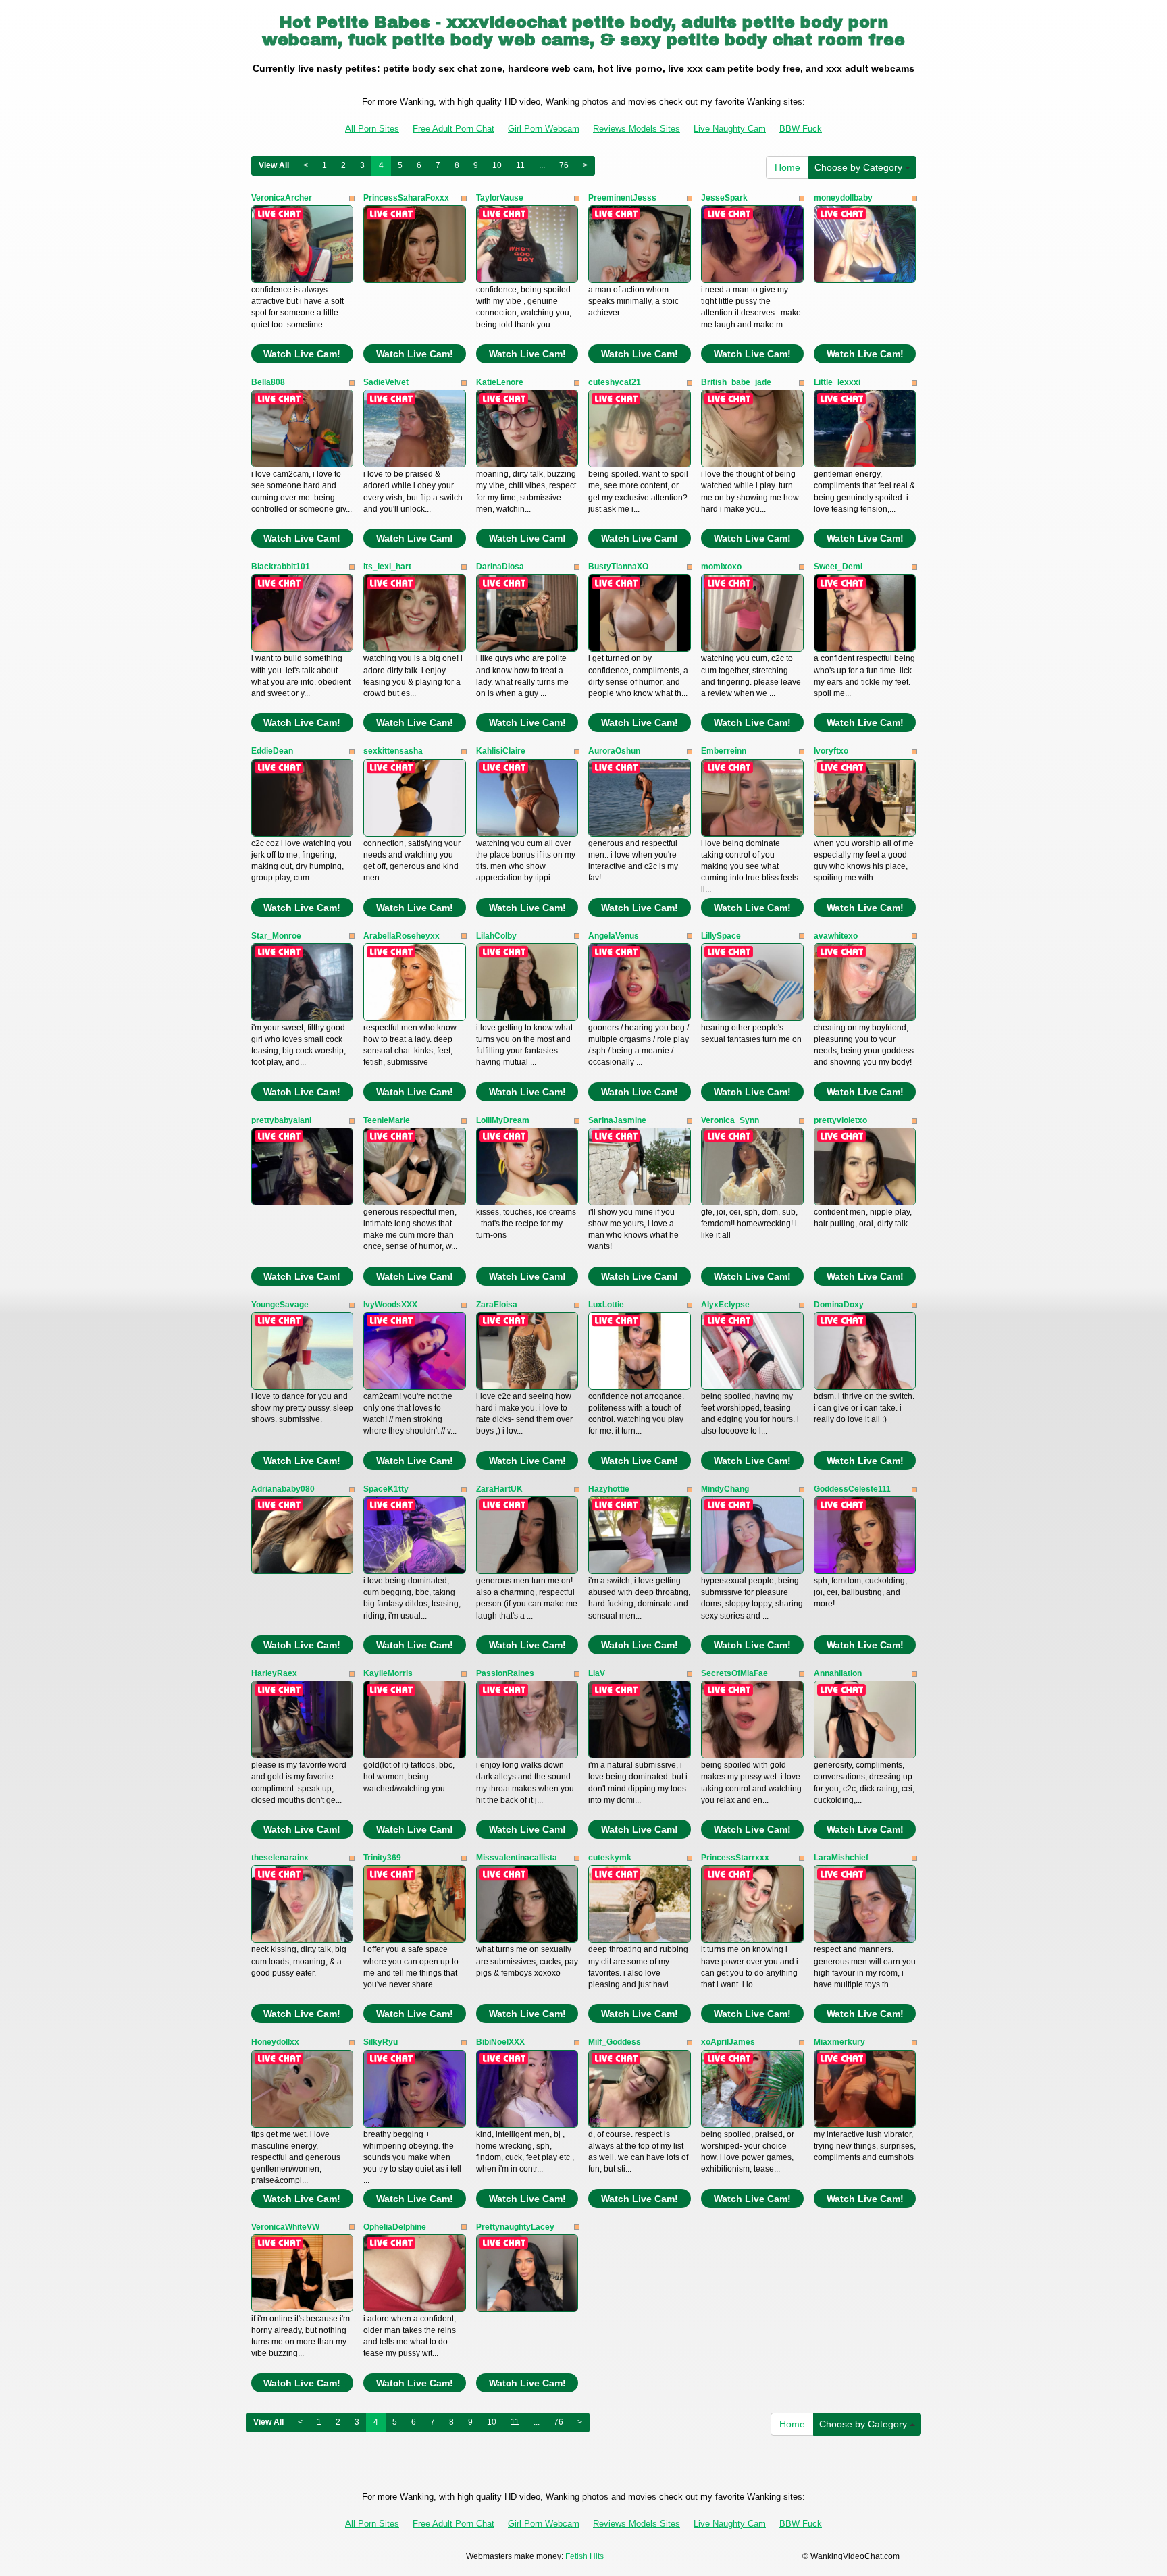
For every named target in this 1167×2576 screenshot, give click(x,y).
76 (564, 165)
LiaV (597, 1673)
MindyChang (725, 1489)
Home (787, 167)
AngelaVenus (614, 936)
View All (274, 165)
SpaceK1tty (386, 1489)
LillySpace (721, 936)
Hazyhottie (609, 1489)
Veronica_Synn (730, 1120)
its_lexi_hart (387, 567)
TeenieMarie (387, 1120)
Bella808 (268, 382)
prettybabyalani (281, 1120)
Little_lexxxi (837, 382)
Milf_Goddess (615, 2042)
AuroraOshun (614, 751)
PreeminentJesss (622, 198)
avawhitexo (836, 936)
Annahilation (838, 1673)
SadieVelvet (386, 382)
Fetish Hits (585, 2556)
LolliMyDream (503, 1120)
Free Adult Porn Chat (453, 129)
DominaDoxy (839, 1305)
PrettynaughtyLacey (515, 2227)
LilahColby (496, 936)
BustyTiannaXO (618, 567)
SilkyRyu (381, 2042)
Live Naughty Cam (730, 129)
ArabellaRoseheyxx (401, 936)
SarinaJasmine (617, 1120)
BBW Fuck (801, 129)
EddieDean (272, 751)
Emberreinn (724, 751)
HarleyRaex (274, 1673)
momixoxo (721, 567)
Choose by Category (860, 167)
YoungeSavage (280, 1305)
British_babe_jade (736, 382)
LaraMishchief (841, 1858)
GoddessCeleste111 (852, 1489)
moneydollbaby (843, 198)
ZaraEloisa (497, 1305)
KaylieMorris (388, 1673)
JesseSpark (724, 198)
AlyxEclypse (725, 1305)
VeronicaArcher (282, 198)
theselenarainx (280, 1858)
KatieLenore (500, 382)
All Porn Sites (372, 129)
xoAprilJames (728, 2042)
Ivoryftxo (831, 751)
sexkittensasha (393, 751)
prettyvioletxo (840, 1120)
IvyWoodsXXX (390, 1305)
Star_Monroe (276, 936)
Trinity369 (382, 1858)
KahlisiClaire (501, 751)
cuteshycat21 (615, 382)
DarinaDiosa (500, 567)
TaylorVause (500, 198)
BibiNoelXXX (500, 2042)
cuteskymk (610, 1858)
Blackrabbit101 (281, 567)
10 (497, 165)
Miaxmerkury (839, 2042)
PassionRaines (505, 1673)
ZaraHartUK (499, 1489)
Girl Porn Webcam (544, 129)
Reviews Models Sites (637, 129)
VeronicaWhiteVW (285, 2227)
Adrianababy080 (283, 1489)
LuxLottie (606, 1305)
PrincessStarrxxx (735, 1858)
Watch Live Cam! (302, 354)
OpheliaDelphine (395, 2227)
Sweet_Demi (838, 567)
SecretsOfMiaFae (734, 1673)
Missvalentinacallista (517, 1858)
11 (520, 165)
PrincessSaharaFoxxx (406, 198)
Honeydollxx (275, 2042)
